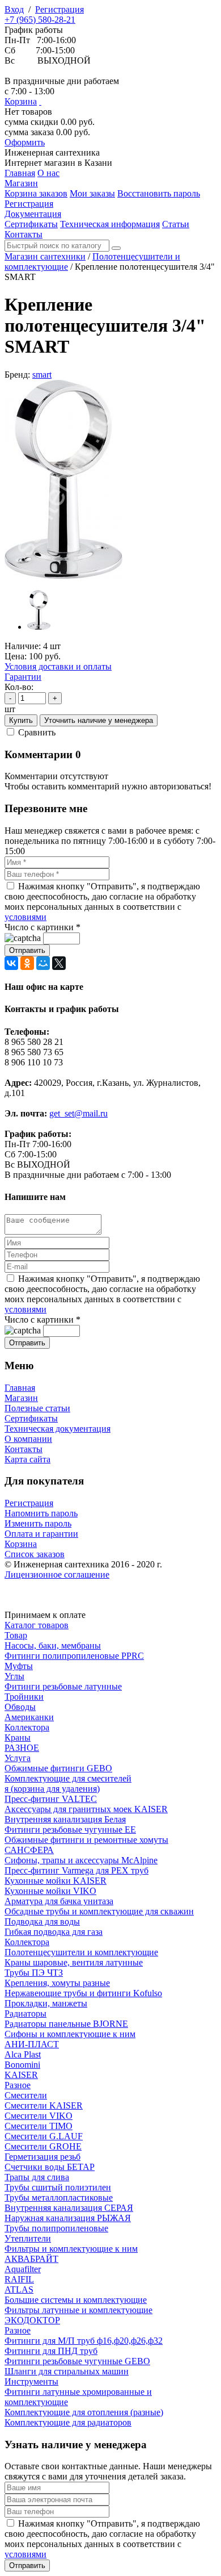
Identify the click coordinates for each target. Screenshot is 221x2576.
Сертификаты (31, 1418)
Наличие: (23, 646)
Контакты (24, 1449)
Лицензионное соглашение (57, 1575)
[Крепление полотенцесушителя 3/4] (63, 576)
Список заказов (35, 1554)
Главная (20, 1388)
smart (42, 375)
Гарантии (23, 677)
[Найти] (116, 248)
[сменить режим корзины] (40, 101)
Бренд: (17, 375)
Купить (21, 720)
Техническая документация (58, 1429)
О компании (28, 1439)
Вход (14, 9)
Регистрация (59, 9)
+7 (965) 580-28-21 (40, 20)
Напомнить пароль (41, 1513)
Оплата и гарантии (41, 1534)
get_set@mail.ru (78, 1113)
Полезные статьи (37, 1408)
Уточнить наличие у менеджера (99, 720)
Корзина (21, 101)
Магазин (21, 1398)
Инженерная (52, 152)
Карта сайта (27, 1459)
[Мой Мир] (43, 963)
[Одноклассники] (27, 963)
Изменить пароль (38, 1523)
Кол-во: (19, 687)
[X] (59, 963)
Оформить (25, 142)
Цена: (16, 656)
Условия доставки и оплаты (58, 666)
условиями (25, 917)
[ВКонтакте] (11, 963)
